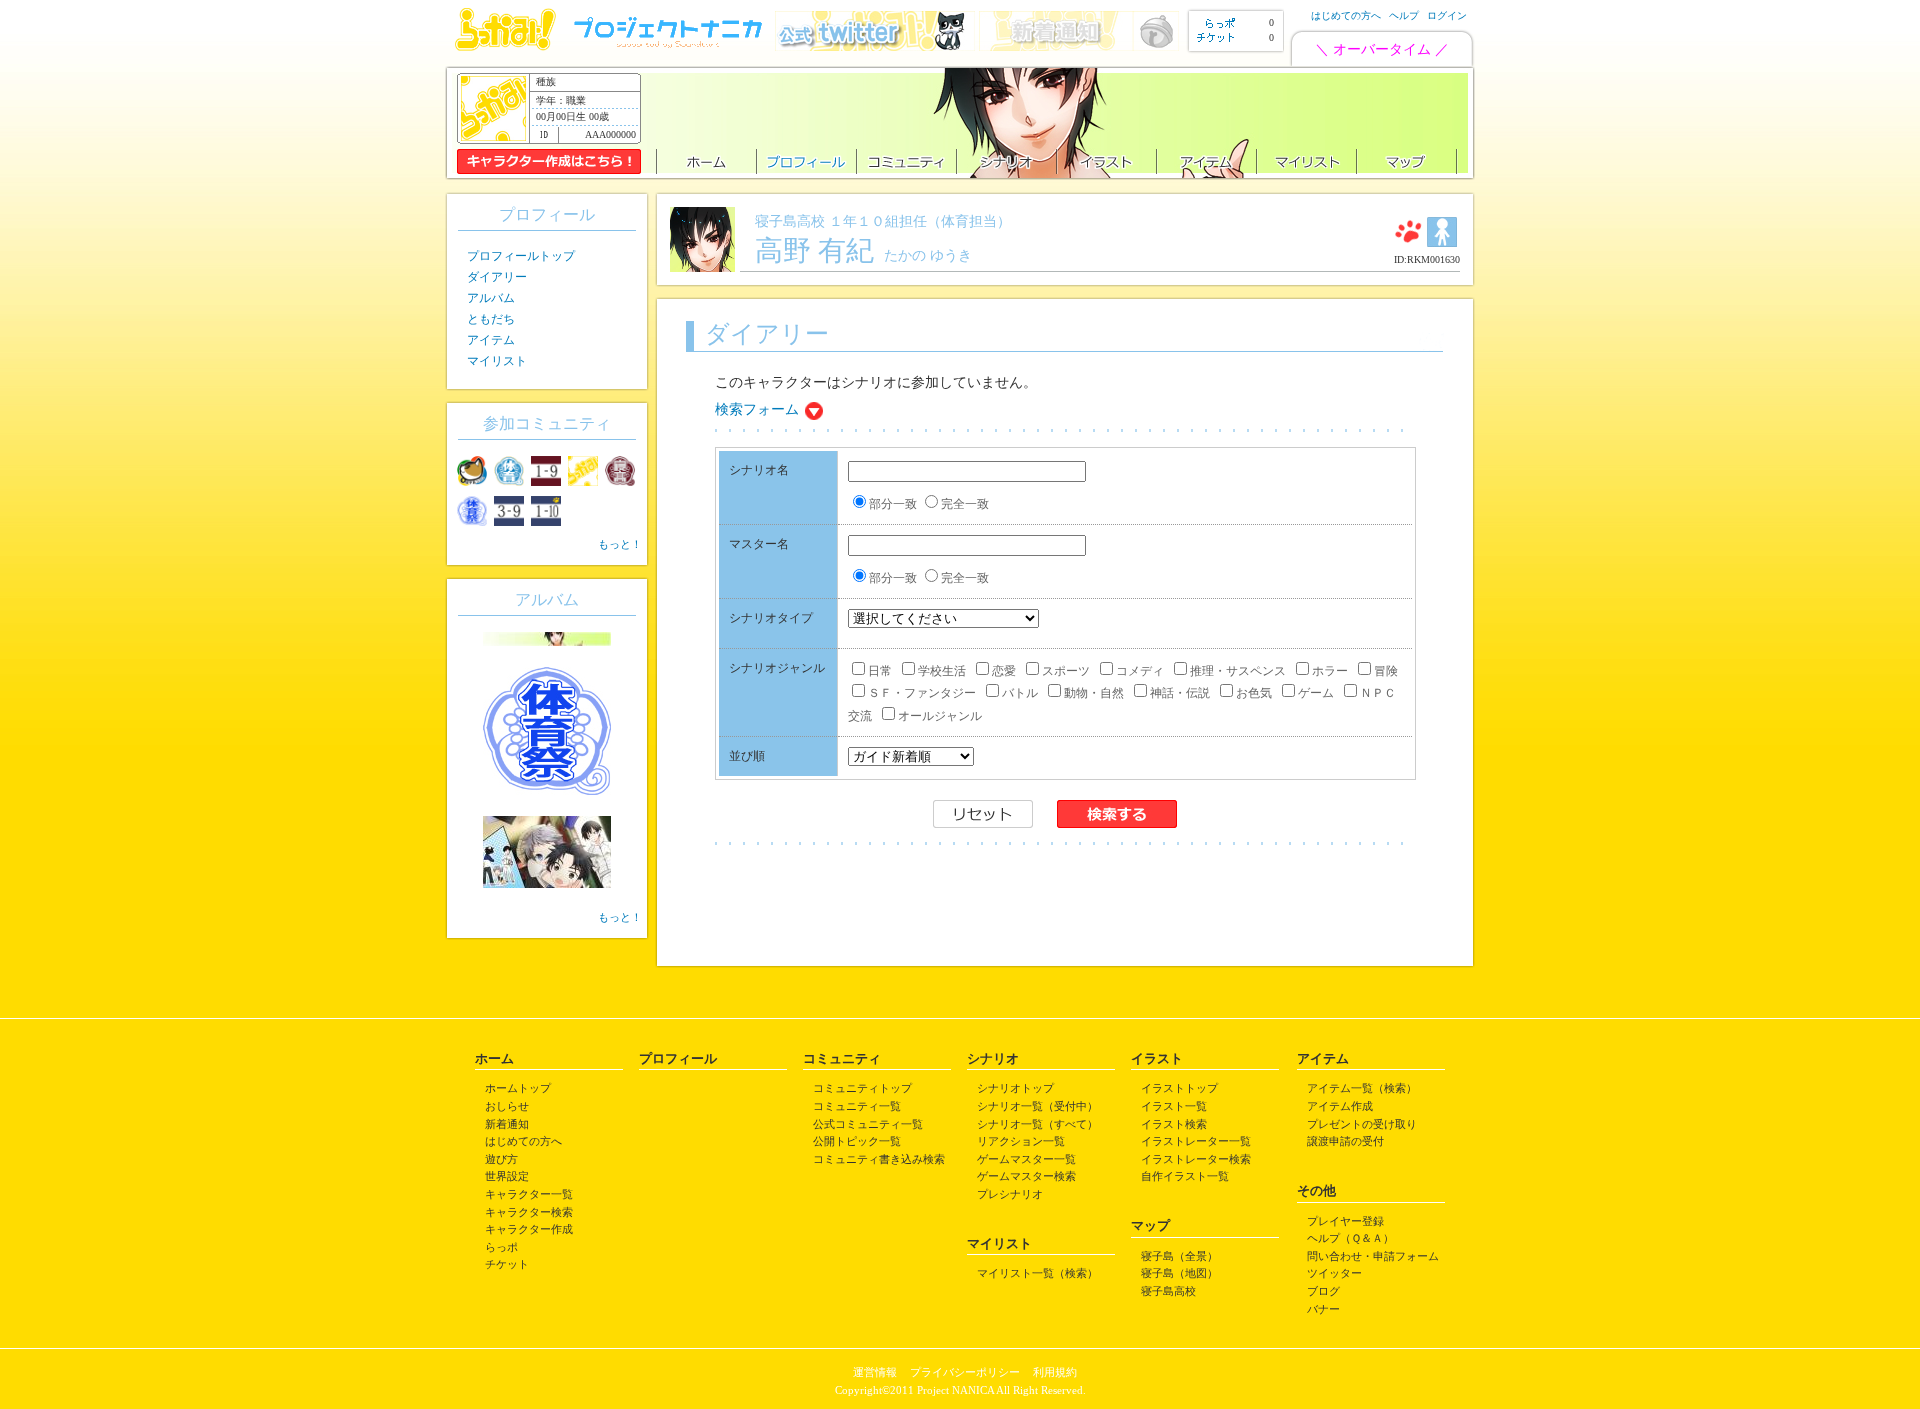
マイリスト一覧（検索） (1037, 1273)
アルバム (491, 298)
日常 (880, 671)
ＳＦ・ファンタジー (922, 693)
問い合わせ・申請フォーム (1373, 1256)
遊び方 (501, 1159)
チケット (507, 1264)
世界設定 (507, 1176)
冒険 (1386, 671)
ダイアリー (497, 277)
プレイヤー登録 (1345, 1221)
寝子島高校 (1168, 1291)
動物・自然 (1094, 693)
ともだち (491, 319)
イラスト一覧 (1174, 1106)
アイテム (491, 340)
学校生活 (942, 671)
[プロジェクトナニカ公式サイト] (671, 46)
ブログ (1323, 1291)
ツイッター (1334, 1273)
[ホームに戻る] (505, 46)
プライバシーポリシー (965, 1372)
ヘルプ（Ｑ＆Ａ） (1350, 1238)
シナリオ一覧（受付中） (1037, 1106)
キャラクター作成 (529, 1229)
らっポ (501, 1247)
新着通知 (507, 1124)
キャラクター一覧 (529, 1194)
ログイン (1447, 15)
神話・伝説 (1180, 693)
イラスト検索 (1174, 1124)
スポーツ (1066, 671)
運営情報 (875, 1372)
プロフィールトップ (521, 256)
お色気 (1254, 693)
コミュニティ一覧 (857, 1106)
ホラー (1330, 671)
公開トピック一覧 (857, 1141)
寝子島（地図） (1179, 1273)
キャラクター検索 (529, 1212)
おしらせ (507, 1106)
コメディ (1140, 671)
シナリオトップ (1015, 1088)
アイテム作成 (1340, 1106)
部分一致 (893, 504)
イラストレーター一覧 (1196, 1141)
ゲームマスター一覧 (1026, 1159)
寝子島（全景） (1179, 1256)
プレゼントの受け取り (1362, 1124)
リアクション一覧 (1021, 1141)
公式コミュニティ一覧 (868, 1124)
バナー (1323, 1309)
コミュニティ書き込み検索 (879, 1159)
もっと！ (620, 544)
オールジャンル (940, 716)
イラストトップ (1179, 1088)
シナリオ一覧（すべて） (1037, 1124)
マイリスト (497, 361)
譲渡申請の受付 (1345, 1141)
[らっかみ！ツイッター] (875, 46)
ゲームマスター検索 (1026, 1176)
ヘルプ (1404, 15)
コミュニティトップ (862, 1088)
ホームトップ (518, 1088)
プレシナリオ (1010, 1194)
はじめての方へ (1346, 15)
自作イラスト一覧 (1185, 1176)
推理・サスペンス (1238, 671)
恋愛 (1004, 671)
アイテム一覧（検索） (1362, 1088)
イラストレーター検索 (1196, 1159)
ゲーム (1316, 693)
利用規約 (1055, 1372)
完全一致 (965, 504)
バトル (1020, 693)
